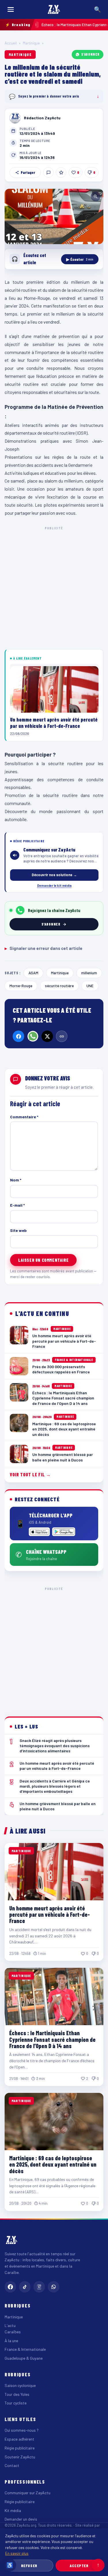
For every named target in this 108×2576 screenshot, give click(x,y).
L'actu (10, 2325)
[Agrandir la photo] (54, 216)
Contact (12, 2465)
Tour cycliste (16, 2403)
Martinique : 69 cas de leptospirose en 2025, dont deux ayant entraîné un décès (53, 2164)
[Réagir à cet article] (48, 172)
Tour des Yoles (17, 2394)
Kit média (13, 2510)
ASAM (33, 973)
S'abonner (90, 54)
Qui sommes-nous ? (22, 2430)
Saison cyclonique (20, 2385)
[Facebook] (18, 1036)
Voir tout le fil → (30, 1474)
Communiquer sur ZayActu (28, 2493)
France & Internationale (25, 2349)
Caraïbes (13, 2332)
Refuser (29, 2566)
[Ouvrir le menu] (11, 9)
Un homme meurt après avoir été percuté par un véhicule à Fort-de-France (50, 1915)
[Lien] (62, 1036)
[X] (47, 1036)
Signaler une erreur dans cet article (43, 948)
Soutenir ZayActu (20, 2457)
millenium (89, 973)
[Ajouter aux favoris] (61, 172)
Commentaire (24, 1117)
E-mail (17, 1205)
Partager (28, 172)
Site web (18, 1230)
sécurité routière (59, 986)
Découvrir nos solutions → (54, 875)
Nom (16, 1180)
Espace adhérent (19, 2439)
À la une (11, 2341)
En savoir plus (17, 2553)
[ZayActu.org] (54, 9)
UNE (90, 986)
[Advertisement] (54, 587)
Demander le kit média (54, 885)
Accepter (79, 2566)
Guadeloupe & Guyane (24, 2358)
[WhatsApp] (33, 1036)
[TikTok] (25, 2287)
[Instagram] (39, 2287)
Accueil (11, 43)
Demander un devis (21, 2519)
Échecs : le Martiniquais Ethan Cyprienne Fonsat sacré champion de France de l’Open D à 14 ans (52, 2039)
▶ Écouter (80, 259)
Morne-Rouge (21, 986)
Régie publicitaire (20, 2448)
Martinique (31, 43)
